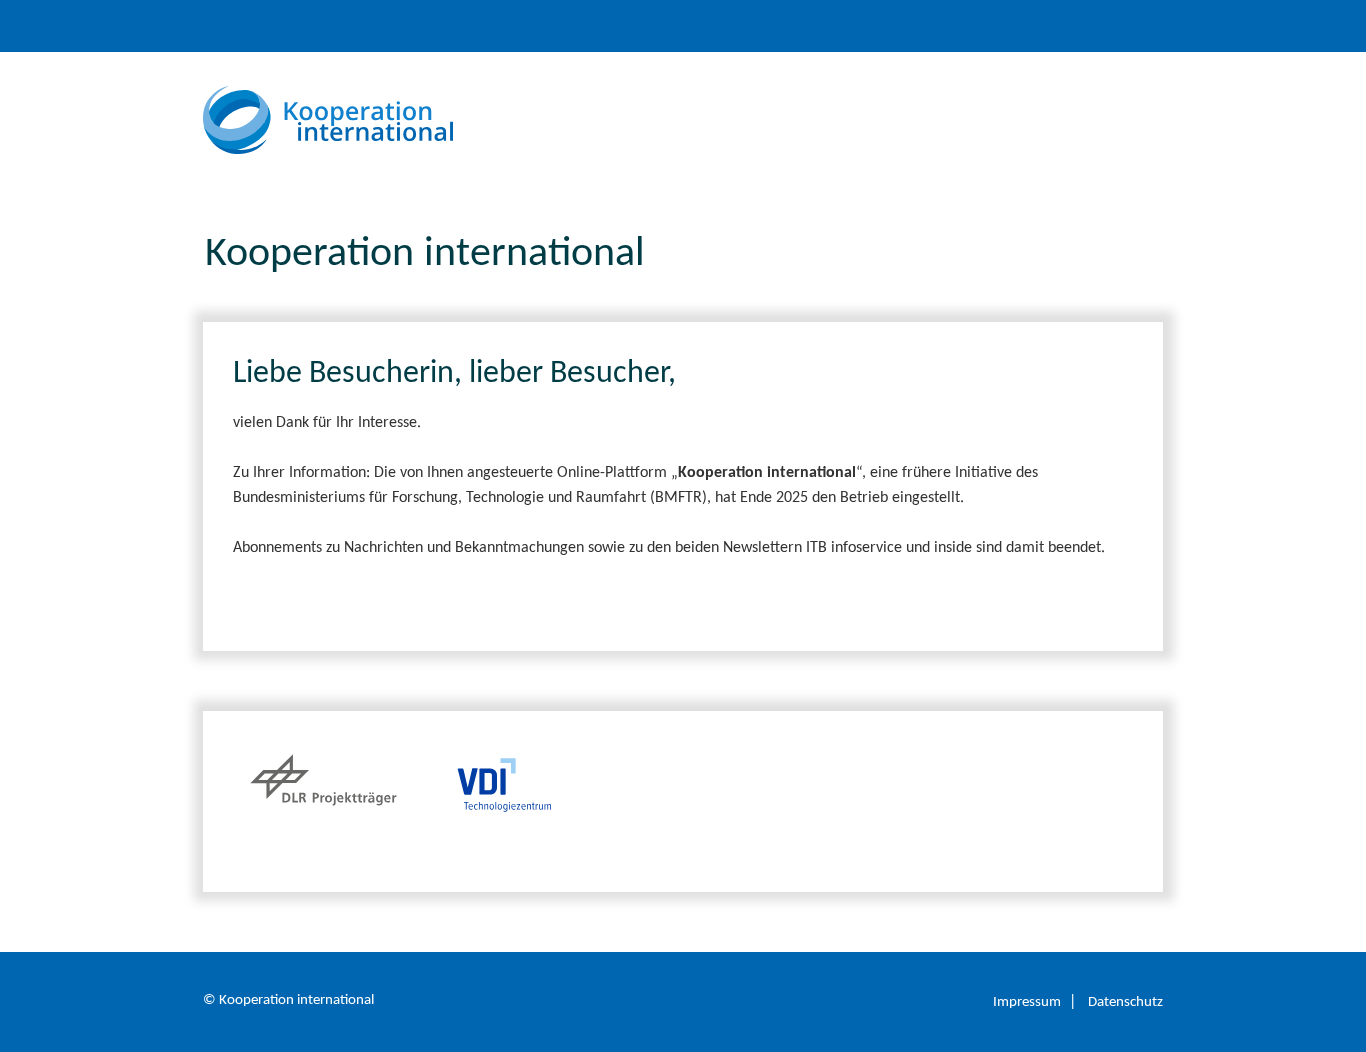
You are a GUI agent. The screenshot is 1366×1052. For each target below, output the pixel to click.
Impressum (1027, 1002)
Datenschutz (1125, 1002)
